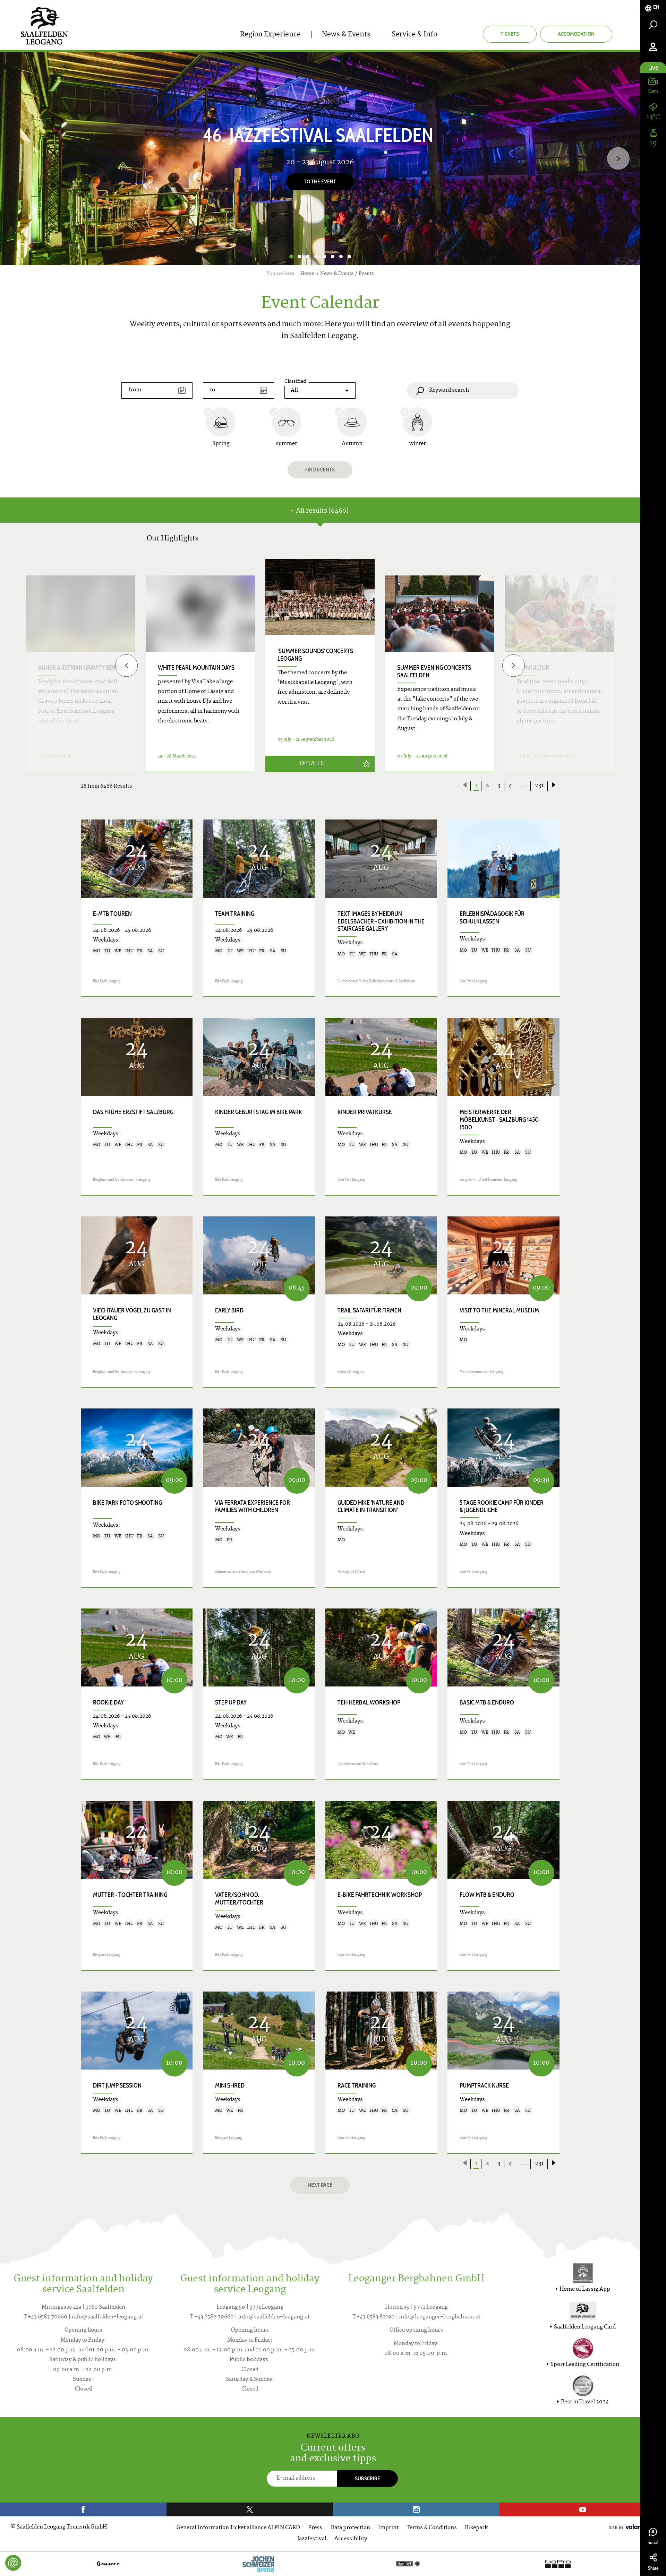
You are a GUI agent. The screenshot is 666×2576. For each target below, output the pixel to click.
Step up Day (231, 1702)
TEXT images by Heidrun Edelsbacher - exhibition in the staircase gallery (381, 921)
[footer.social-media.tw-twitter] (250, 2509)
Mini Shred (230, 2085)
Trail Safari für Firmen (369, 1310)
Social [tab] (653, 2543)
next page (320, 2185)
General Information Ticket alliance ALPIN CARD (238, 2528)
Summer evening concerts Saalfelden (434, 671)
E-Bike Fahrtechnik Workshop (380, 1895)
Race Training (357, 2085)
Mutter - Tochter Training (130, 1895)
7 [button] (341, 257)
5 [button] (324, 257)
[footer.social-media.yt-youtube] (583, 2509)
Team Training (235, 914)
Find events (320, 470)
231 (539, 786)
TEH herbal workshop (369, 1702)
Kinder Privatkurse (365, 1112)
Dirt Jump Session (117, 2085)
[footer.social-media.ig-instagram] (416, 2509)
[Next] (618, 159)
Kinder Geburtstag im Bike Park (259, 1112)
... (523, 786)
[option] (320, 159)
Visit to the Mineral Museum (499, 1310)
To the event (320, 182)
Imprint (388, 2528)
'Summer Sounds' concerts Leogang (315, 655)
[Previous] (126, 665)
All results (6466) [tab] (322, 511)
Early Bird (229, 1310)
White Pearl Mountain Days (196, 668)
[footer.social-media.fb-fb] (83, 2509)
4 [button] (316, 257)
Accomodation (576, 34)
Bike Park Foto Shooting (127, 1503)
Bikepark (476, 2528)
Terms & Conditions (432, 2528)
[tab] (653, 7)
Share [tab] (653, 2568)
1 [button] (291, 257)
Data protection (350, 2528)
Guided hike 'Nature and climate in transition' (371, 1507)
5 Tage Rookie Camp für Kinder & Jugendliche (502, 1507)
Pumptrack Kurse (484, 2085)
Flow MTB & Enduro (487, 1895)
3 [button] (308, 257)
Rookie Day (108, 1702)
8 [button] (349, 257)
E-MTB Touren (112, 914)
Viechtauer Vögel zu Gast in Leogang (132, 1314)
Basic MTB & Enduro (487, 1702)
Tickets (510, 34)
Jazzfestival (312, 2539)
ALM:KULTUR (533, 668)
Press (315, 2528)
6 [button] (333, 257)
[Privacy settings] (13, 2563)
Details (312, 764)
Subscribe (368, 2478)
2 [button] (299, 257)
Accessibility (351, 2539)
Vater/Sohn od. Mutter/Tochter (239, 1899)
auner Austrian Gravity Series (81, 668)
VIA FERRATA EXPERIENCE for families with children (253, 1507)
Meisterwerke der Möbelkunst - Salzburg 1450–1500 (501, 1120)
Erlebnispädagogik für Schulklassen (492, 918)
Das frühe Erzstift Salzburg (133, 1112)
